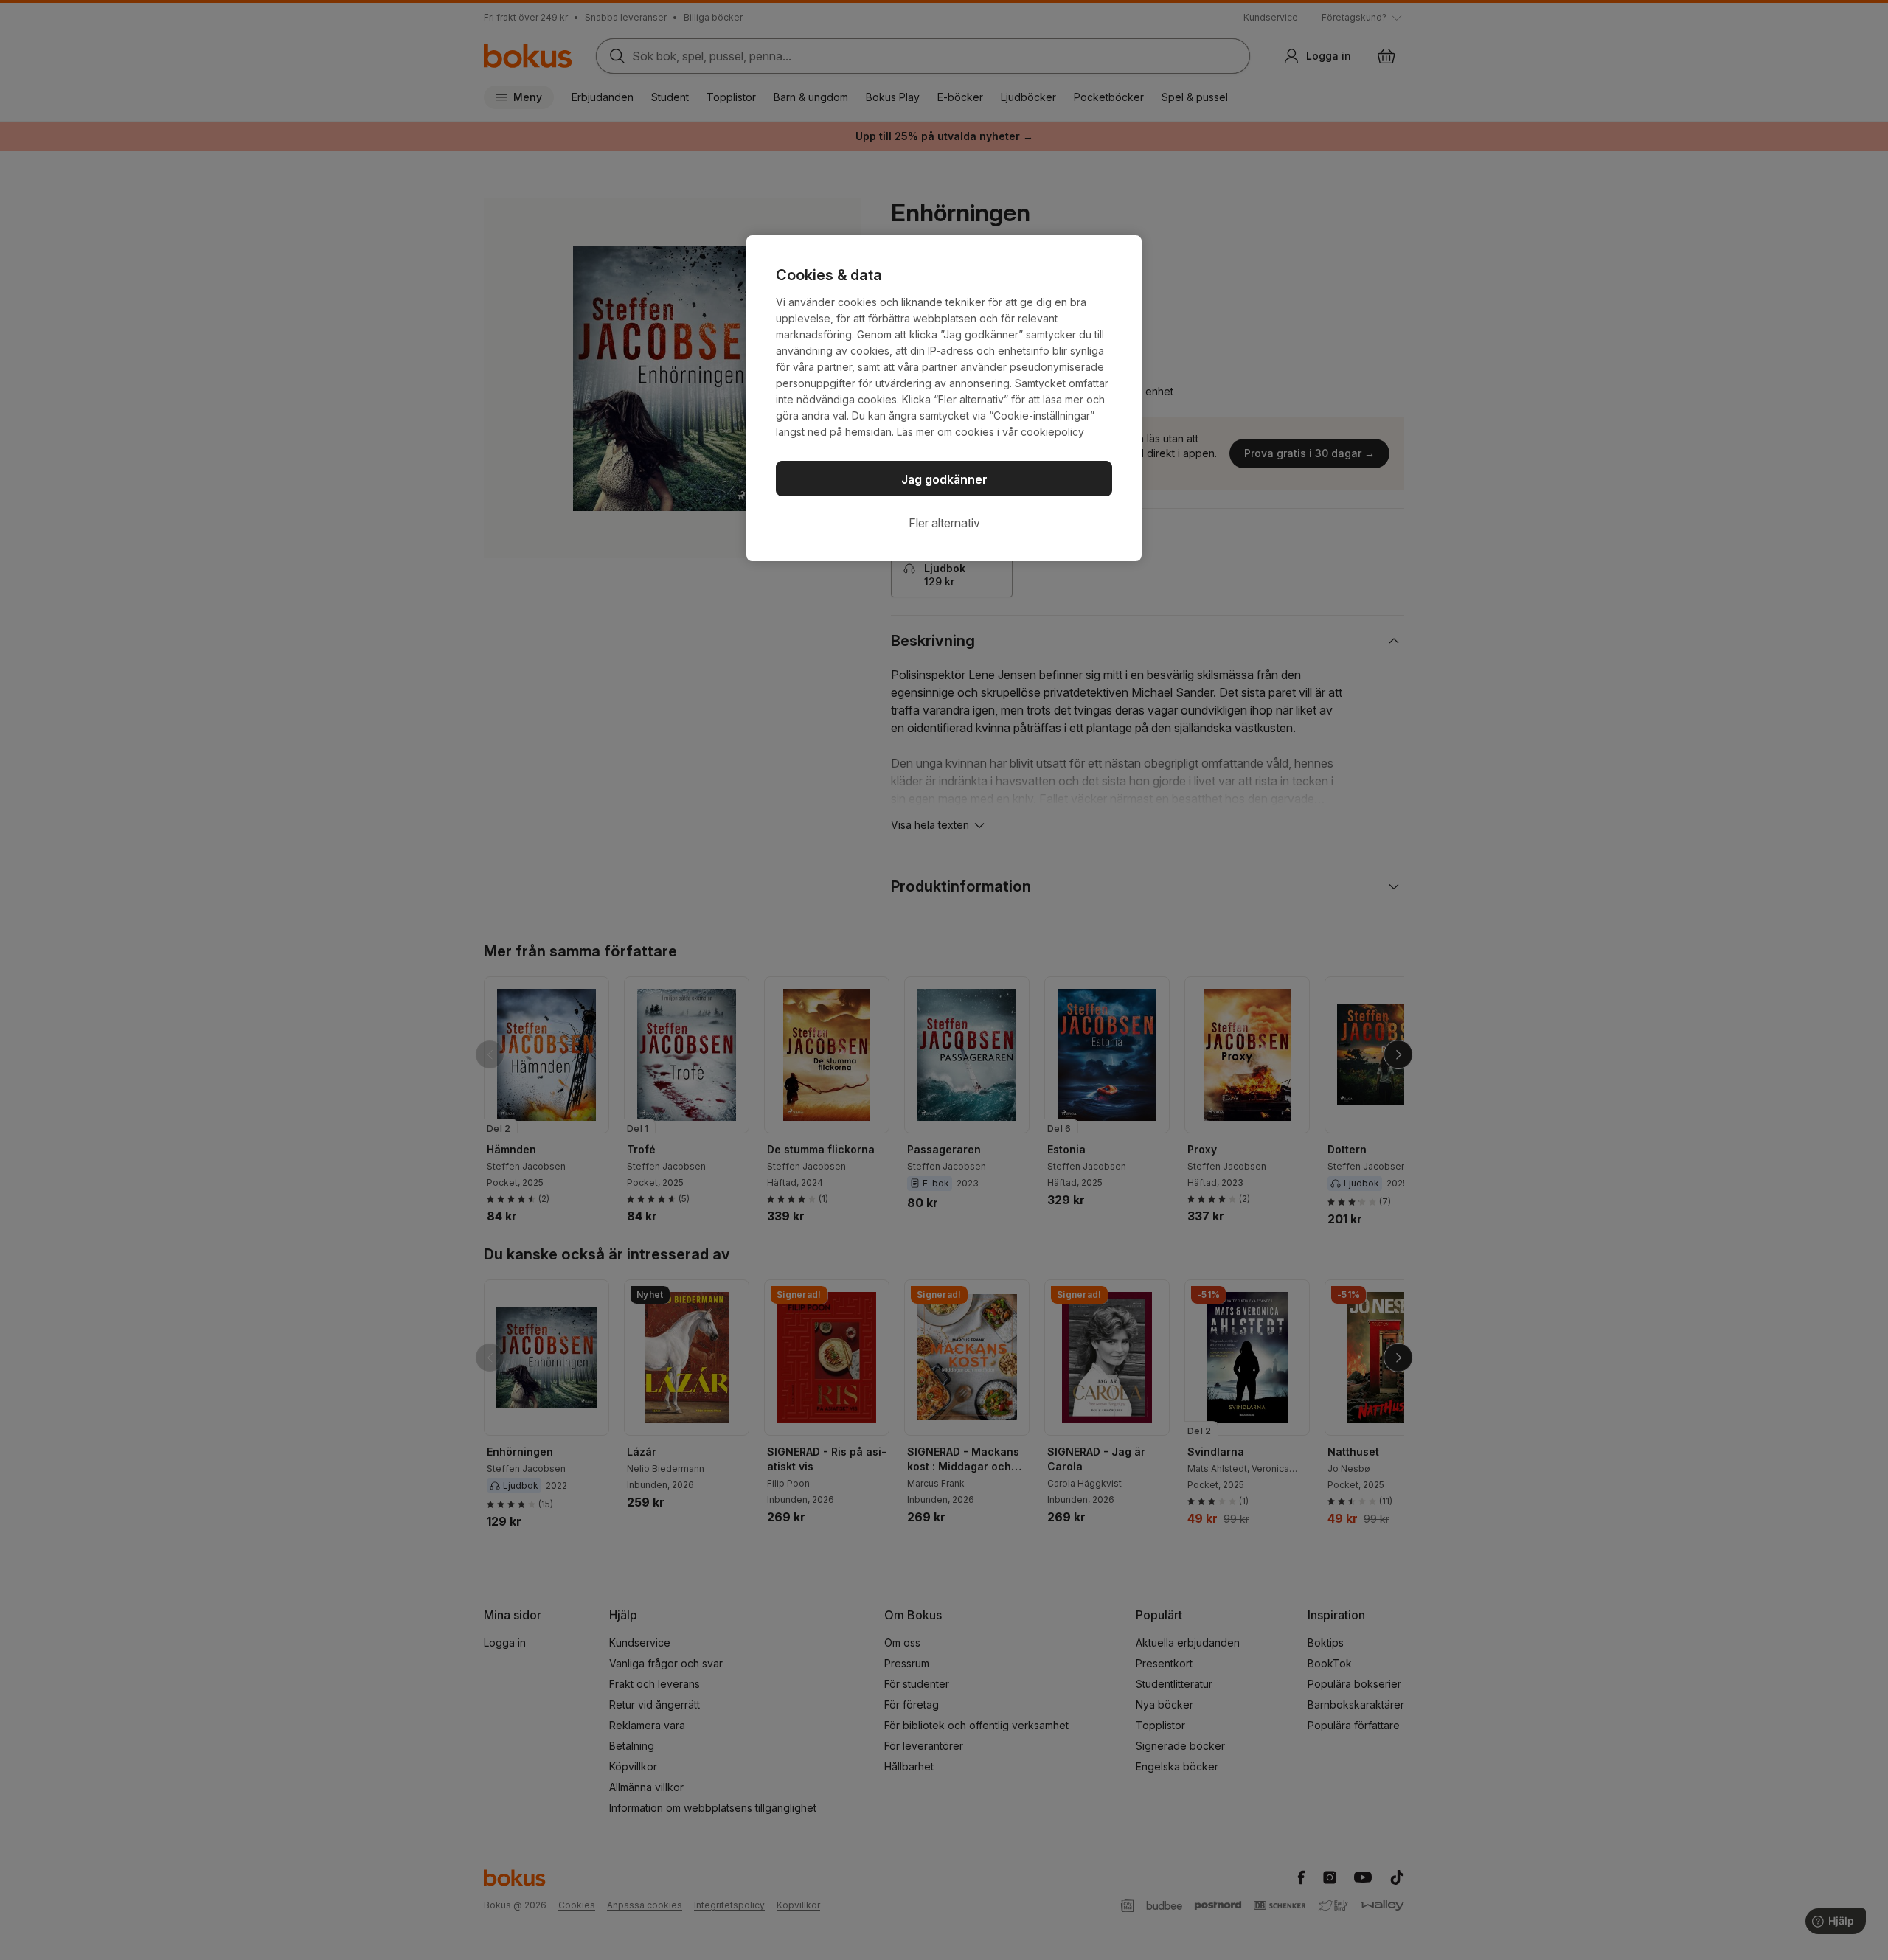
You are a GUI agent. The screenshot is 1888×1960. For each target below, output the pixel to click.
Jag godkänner (944, 479)
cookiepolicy (1052, 432)
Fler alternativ (944, 523)
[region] (944, 398)
